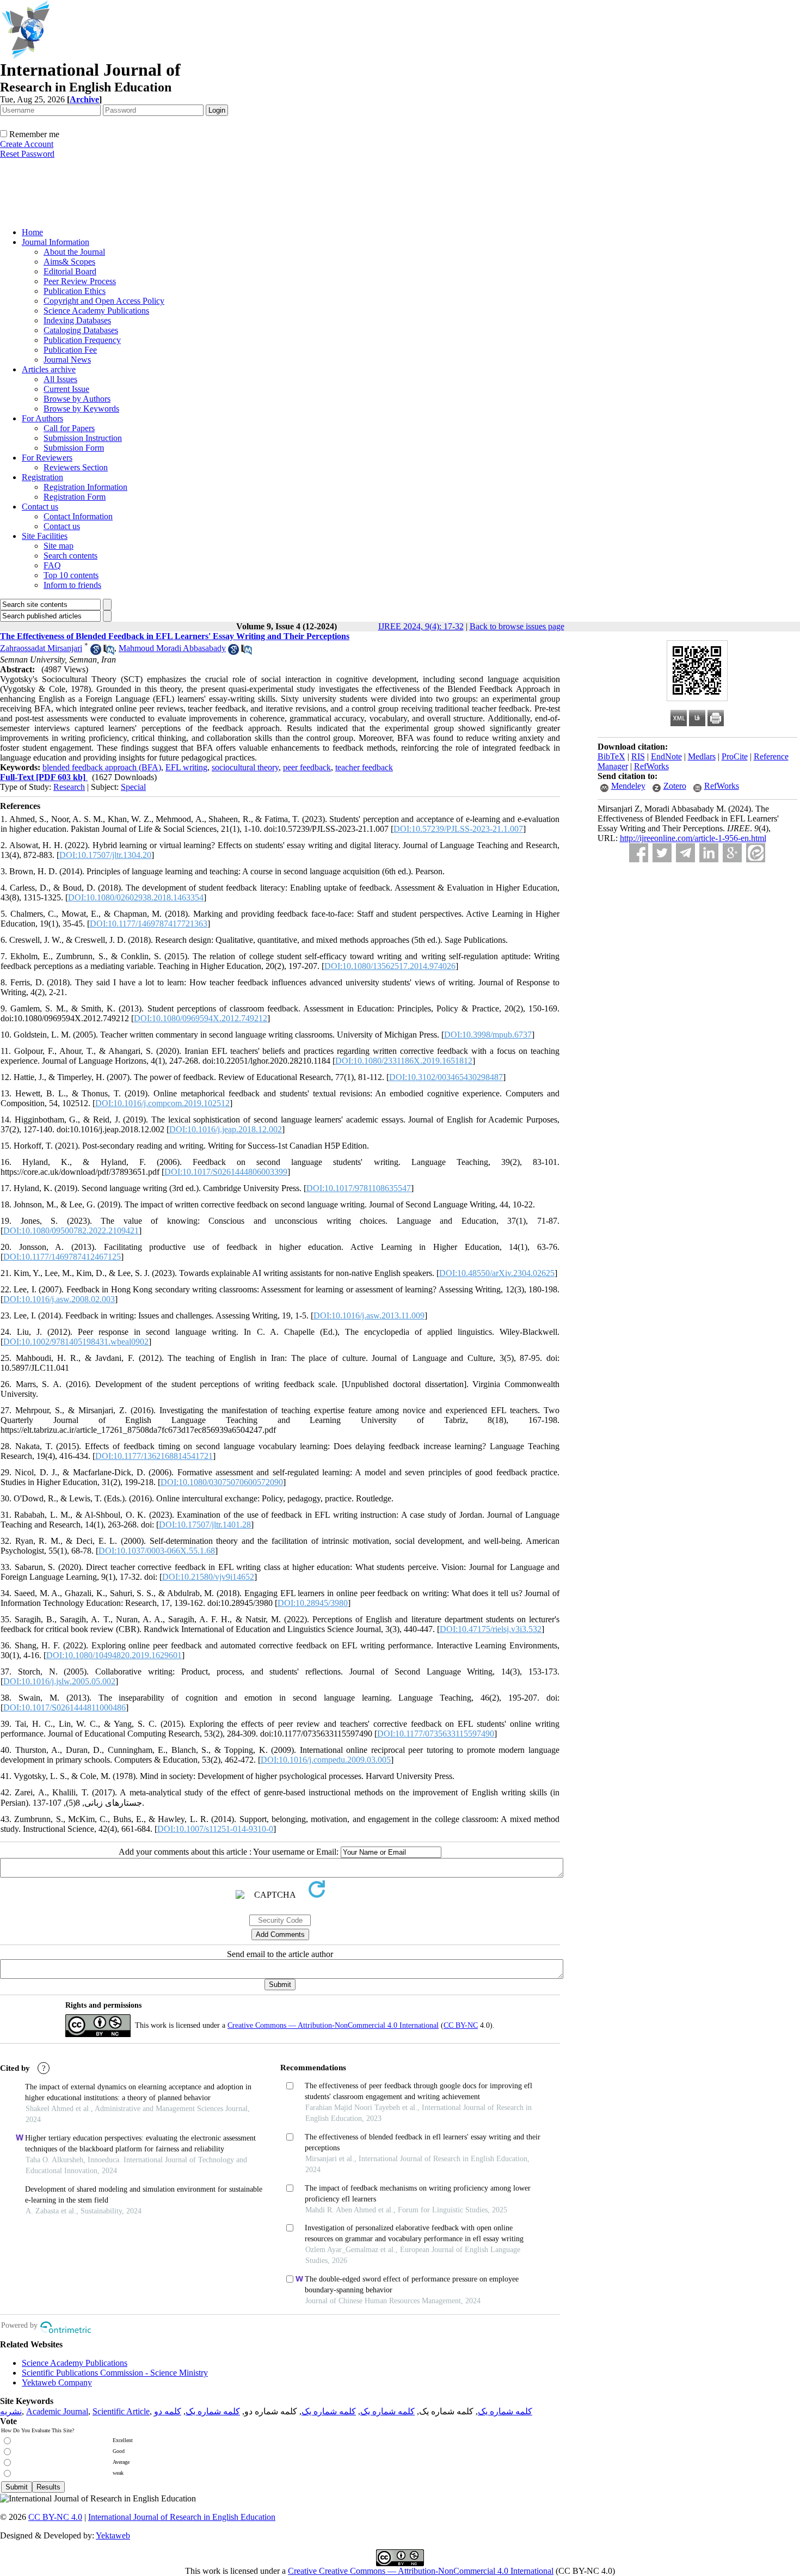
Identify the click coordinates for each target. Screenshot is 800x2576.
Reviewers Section (76, 467)
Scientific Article (121, 2411)
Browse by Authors (77, 399)
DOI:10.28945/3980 (313, 1603)
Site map (59, 546)
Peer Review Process (80, 281)
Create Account (27, 144)
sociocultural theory (245, 767)
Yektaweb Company (57, 2382)
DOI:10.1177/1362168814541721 (154, 1456)
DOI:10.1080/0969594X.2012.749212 (201, 1018)
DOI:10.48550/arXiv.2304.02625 (497, 1273)
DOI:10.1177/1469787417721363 (149, 924)
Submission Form (74, 448)
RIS (638, 756)
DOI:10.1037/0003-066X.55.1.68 (157, 1551)
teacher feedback (364, 767)
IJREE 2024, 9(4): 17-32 (421, 626)
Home (32, 232)
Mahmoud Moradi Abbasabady (172, 648)
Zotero (675, 786)
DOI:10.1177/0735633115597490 (436, 1734)
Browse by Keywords (81, 409)
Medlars (702, 756)
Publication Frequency (82, 340)
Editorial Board (70, 271)
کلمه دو (168, 2411)
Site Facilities (45, 536)
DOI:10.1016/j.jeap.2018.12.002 (226, 1129)
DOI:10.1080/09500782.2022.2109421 (71, 1231)
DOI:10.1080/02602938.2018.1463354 (136, 897)
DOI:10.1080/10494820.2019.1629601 (114, 1655)
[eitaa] (756, 853)
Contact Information (78, 516)
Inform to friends (72, 585)
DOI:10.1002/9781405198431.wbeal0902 (76, 1342)
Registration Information (85, 487)
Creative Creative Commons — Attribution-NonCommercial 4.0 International (421, 2571)
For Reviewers (47, 458)
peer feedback (307, 767)
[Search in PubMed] (109, 652)
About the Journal (74, 252)
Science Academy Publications (96, 311)
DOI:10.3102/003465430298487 (446, 1077)
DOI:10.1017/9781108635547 (359, 1188)
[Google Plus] (732, 853)
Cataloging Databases (81, 330)
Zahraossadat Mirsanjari (41, 648)
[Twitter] (662, 853)
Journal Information (56, 242)
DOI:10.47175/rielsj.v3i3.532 (491, 1629)
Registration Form (75, 497)
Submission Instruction (83, 438)
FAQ (52, 565)
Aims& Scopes (69, 262)
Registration (42, 477)
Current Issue (66, 389)
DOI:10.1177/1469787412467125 (62, 1257)
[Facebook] (639, 853)
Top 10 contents (71, 575)
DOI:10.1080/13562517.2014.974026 (390, 966)
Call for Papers (69, 428)
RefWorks (651, 766)
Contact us (40, 507)
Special (133, 787)
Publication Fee (70, 350)
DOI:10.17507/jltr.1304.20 (105, 855)
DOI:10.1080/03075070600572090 (222, 1482)
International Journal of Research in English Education (182, 2517)
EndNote (666, 756)
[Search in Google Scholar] (96, 652)
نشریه (11, 2411)
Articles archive (49, 369)
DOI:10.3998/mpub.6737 (488, 1035)
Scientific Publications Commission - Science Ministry (115, 2373)
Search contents (70, 556)
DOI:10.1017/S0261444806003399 (226, 1172)
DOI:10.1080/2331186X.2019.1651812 (404, 1061)
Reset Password (27, 154)
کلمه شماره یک (505, 2411)
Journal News (67, 360)
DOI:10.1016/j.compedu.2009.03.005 (326, 1760)
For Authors (42, 418)
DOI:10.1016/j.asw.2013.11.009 (369, 1315)
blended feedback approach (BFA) (102, 767)
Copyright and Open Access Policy (104, 301)
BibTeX (611, 756)
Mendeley (628, 786)
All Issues (60, 379)
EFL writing (186, 767)
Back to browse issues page (517, 626)
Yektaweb (113, 2535)
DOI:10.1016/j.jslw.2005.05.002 (59, 1681)
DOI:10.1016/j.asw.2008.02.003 (59, 1299)
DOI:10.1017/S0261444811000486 (64, 1707)
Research (69, 787)
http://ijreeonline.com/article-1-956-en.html (693, 838)
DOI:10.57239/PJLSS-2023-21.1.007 (458, 829)
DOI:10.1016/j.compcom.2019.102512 (162, 1103)
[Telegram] (685, 853)
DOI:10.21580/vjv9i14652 (208, 1577)
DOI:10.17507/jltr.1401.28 (205, 1525)
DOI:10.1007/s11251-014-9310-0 (215, 1829)
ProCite (735, 756)
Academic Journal (57, 2411)
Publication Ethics (75, 291)
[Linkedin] (709, 853)
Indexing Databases (77, 320)
